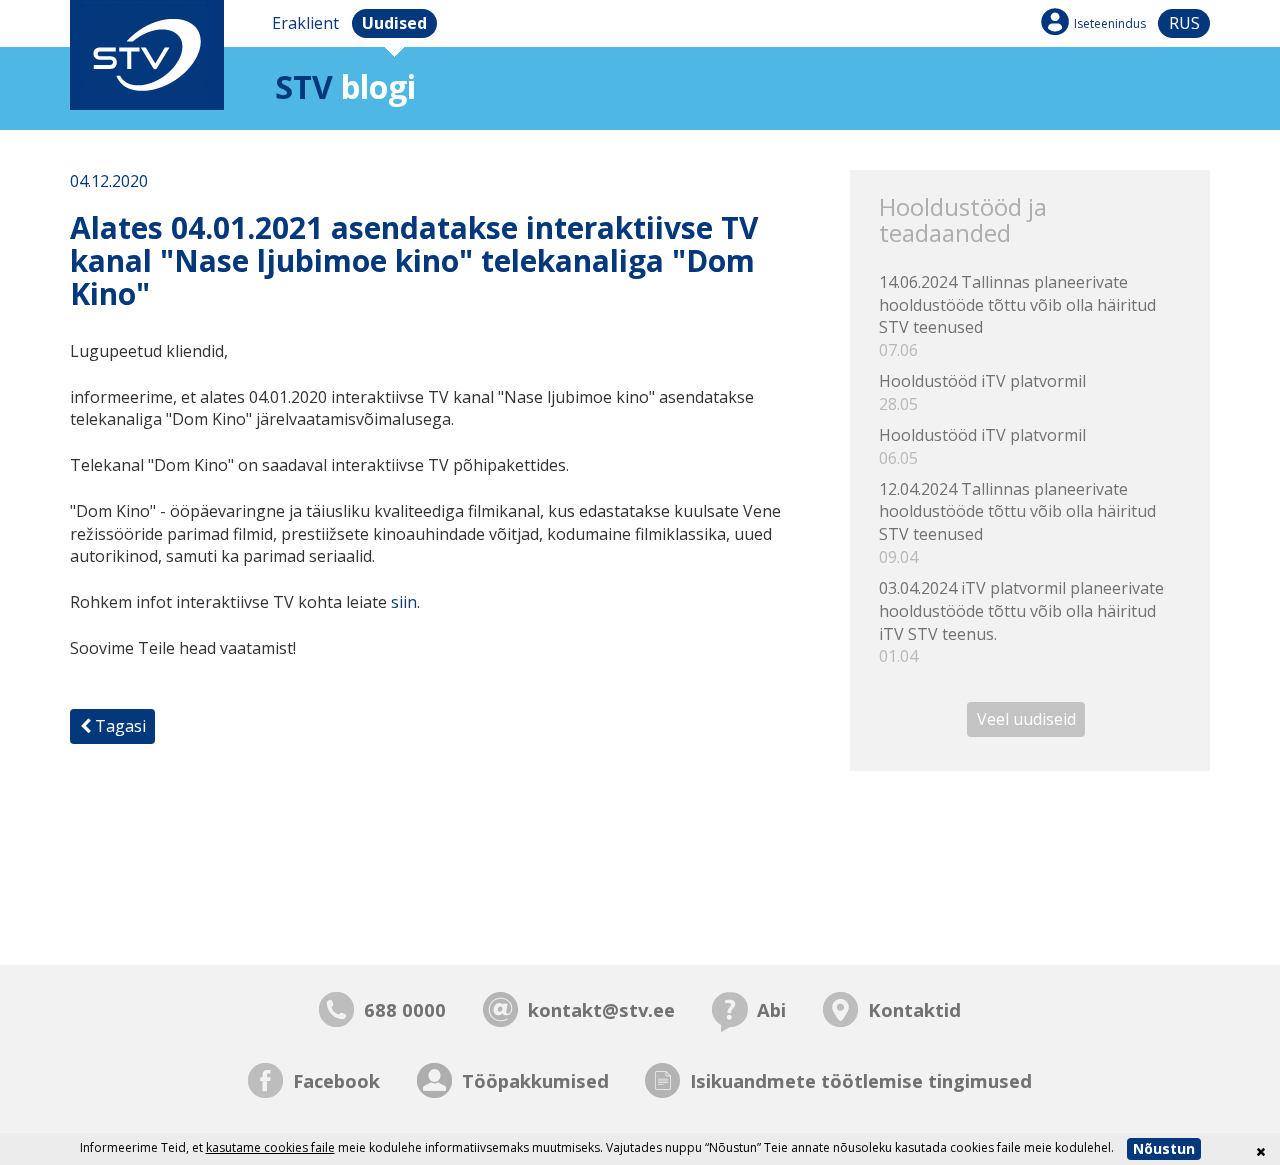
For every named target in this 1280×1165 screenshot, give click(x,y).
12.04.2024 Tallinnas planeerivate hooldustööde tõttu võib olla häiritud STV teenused (1017, 523)
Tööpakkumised (535, 1080)
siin (404, 602)
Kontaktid (914, 1009)
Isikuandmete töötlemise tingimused (861, 1080)
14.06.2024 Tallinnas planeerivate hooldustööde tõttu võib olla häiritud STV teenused (1017, 316)
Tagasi (118, 726)
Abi (771, 1009)
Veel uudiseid (1026, 719)
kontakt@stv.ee (601, 1009)
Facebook (336, 1080)
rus (1184, 23)
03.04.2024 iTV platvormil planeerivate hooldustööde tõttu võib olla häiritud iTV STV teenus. (1021, 622)
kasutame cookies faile (270, 1147)
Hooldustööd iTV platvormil (982, 392)
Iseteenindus (1110, 23)
